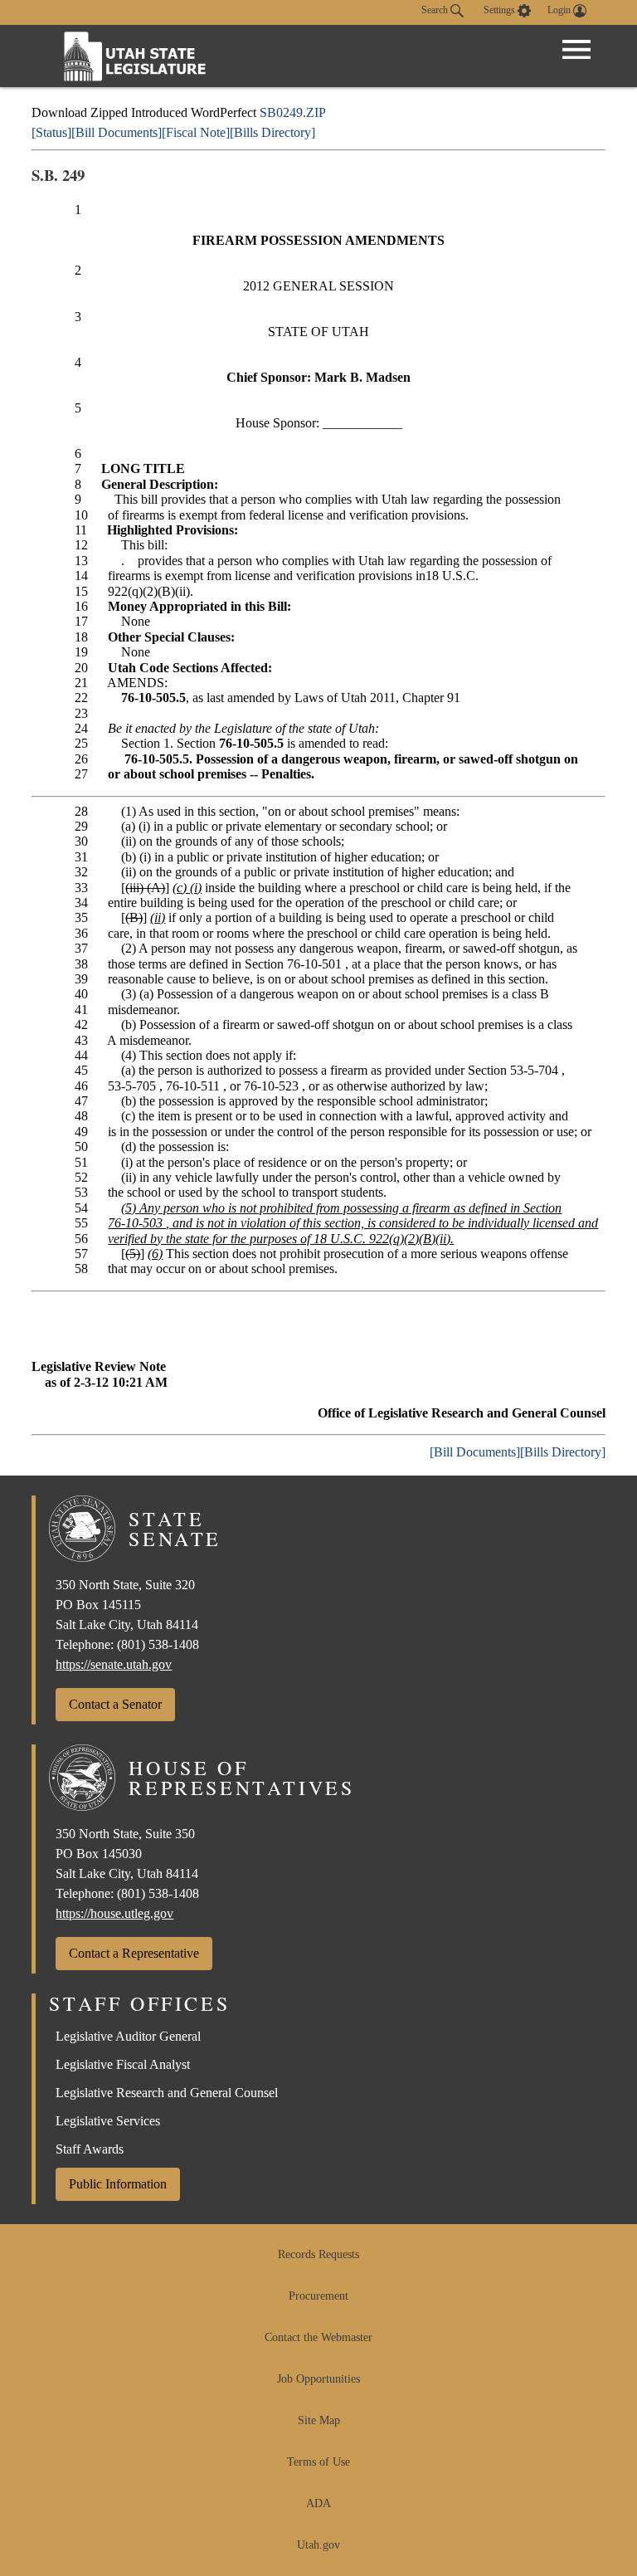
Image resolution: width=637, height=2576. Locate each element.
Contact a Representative (134, 1953)
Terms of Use (318, 2462)
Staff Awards (90, 2149)
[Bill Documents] (117, 132)
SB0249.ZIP (293, 112)
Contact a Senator (115, 1704)
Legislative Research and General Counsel (167, 2093)
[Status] (51, 132)
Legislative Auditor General (128, 2036)
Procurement (318, 2296)
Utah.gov (318, 2545)
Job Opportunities (318, 2379)
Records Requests (318, 2254)
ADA (318, 2503)
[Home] (135, 56)
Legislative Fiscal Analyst (123, 2064)
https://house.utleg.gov (114, 1913)
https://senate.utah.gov (114, 1664)
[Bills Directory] (272, 132)
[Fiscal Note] (196, 132)
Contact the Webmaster (318, 2337)
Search (436, 10)
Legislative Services (108, 2121)
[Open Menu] (576, 50)
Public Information (118, 2184)
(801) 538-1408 (158, 1644)
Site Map (319, 2420)
